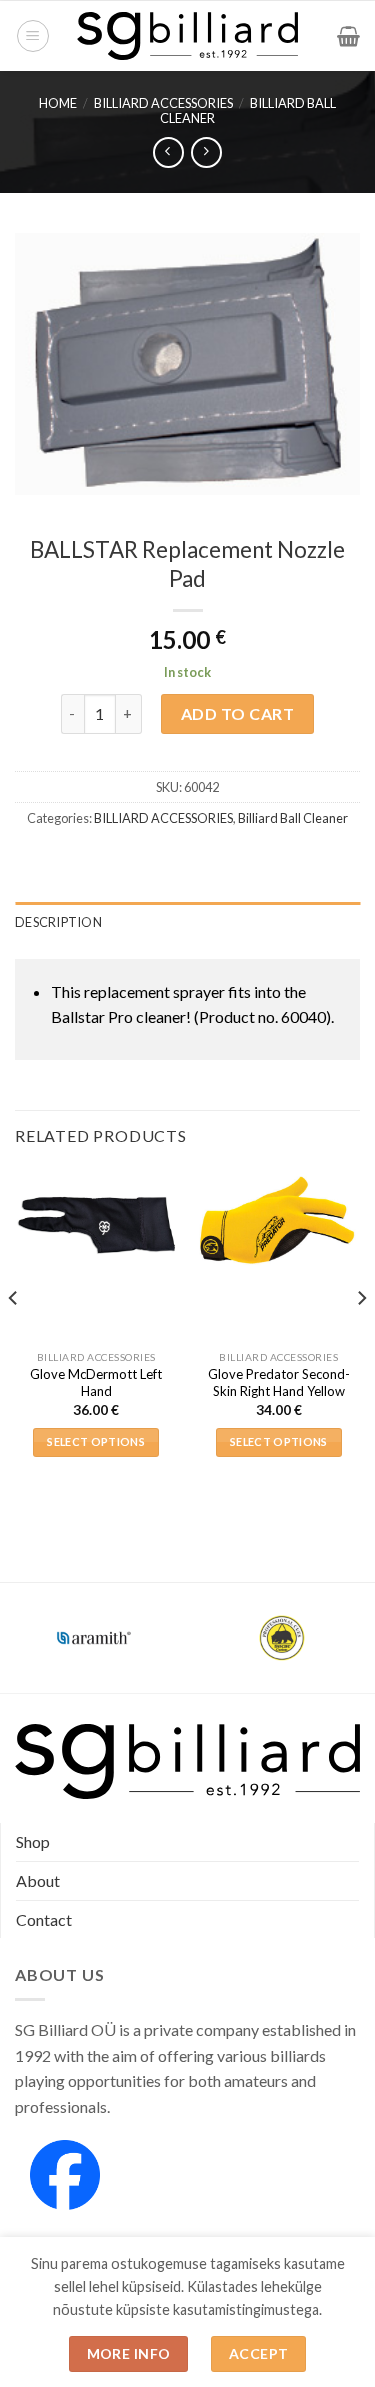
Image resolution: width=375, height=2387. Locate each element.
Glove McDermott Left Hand (96, 1382)
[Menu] (33, 36)
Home (58, 103)
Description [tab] (58, 922)
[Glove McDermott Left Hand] (96, 1224)
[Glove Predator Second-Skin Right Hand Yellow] (278, 1224)
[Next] (361, 1339)
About (38, 1880)
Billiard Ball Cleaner (293, 818)
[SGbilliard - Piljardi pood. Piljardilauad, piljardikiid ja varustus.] (187, 36)
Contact (44, 1919)
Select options (96, 1441)
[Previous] (14, 1339)
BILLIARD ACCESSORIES (163, 103)
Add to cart (237, 713)
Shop (33, 1841)
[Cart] (348, 36)
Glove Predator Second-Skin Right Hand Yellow (279, 1382)
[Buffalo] (217, 1638)
